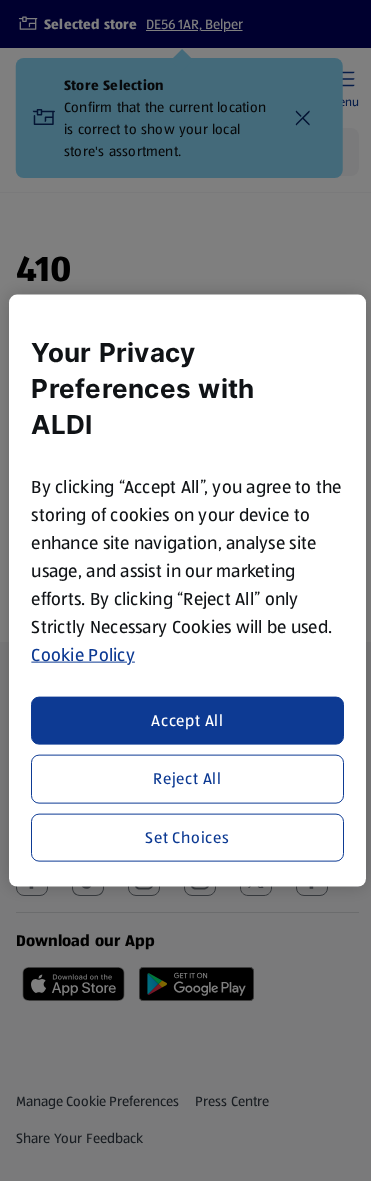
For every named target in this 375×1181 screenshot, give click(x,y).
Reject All (187, 778)
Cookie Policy (83, 654)
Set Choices (187, 836)
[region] (187, 590)
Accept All (187, 720)
